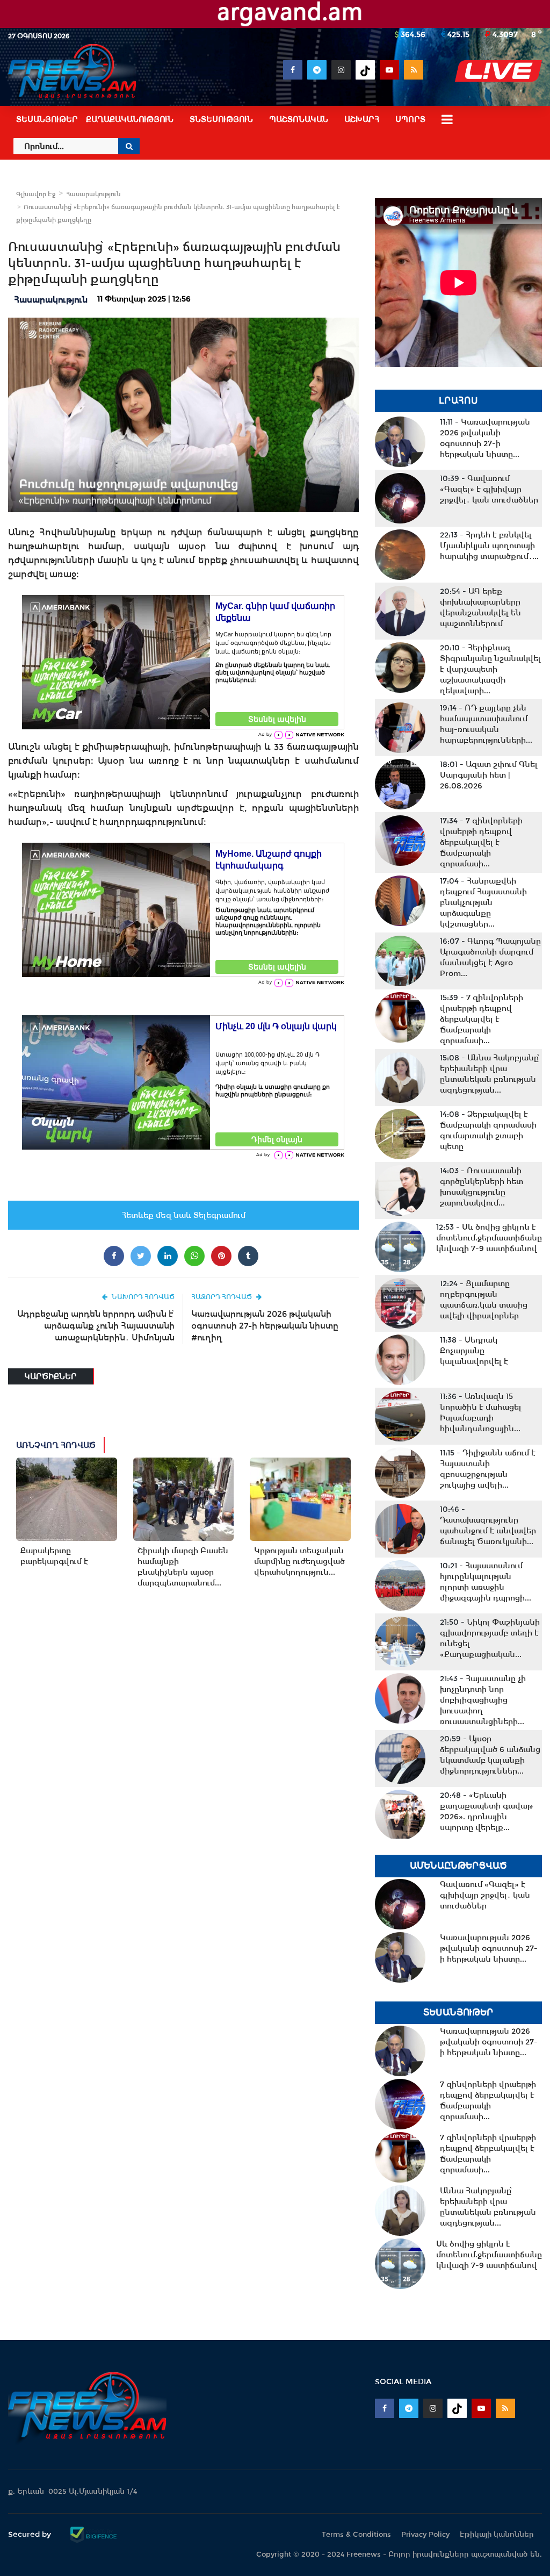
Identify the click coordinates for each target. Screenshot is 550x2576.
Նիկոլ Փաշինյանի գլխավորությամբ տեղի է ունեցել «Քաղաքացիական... (490, 1638)
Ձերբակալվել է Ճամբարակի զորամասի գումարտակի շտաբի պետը (488, 1130)
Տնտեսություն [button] (221, 119)
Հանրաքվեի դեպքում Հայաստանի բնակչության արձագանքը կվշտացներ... (483, 902)
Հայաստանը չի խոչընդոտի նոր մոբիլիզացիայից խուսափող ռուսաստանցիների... (483, 1700)
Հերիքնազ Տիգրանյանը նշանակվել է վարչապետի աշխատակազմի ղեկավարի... (490, 669)
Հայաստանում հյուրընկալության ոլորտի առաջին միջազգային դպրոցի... (486, 1582)
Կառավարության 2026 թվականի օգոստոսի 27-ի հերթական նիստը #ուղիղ (265, 1326)
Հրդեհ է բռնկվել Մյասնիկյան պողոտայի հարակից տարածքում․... (489, 546)
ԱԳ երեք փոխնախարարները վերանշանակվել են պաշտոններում (480, 607)
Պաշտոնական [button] (299, 119)
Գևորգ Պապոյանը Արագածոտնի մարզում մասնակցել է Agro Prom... (490, 957)
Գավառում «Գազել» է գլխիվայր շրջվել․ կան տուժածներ (489, 489)
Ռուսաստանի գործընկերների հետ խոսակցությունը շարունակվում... (482, 1187)
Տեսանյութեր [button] (47, 119)
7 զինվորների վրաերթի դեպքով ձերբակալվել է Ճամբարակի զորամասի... (481, 842)
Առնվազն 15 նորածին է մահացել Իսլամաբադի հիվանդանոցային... (481, 1412)
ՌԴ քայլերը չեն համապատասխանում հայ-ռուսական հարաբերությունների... (486, 724)
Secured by (31, 2534)
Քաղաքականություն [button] (130, 119)
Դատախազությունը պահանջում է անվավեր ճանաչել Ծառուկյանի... (488, 1525)
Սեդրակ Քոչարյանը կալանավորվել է (474, 1351)
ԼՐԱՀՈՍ (458, 401)
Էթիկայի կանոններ (497, 2534)
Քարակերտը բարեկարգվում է (54, 1556)
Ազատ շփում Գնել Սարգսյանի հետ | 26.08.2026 (489, 775)
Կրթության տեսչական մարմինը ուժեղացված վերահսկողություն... (299, 1561)
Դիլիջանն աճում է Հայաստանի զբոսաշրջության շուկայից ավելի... (488, 1469)
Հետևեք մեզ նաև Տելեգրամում (183, 1215)
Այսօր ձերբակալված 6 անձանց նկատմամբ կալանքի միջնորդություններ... (490, 1755)
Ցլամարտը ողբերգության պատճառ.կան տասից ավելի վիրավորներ (484, 1300)
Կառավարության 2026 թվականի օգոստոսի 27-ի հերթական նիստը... (485, 438)
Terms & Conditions (356, 2534)
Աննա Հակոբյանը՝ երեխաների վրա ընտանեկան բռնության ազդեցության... (490, 1074)
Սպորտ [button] (410, 119)
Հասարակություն (93, 194)
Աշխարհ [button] (362, 119)
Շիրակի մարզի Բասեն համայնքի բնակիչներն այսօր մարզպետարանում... (183, 1567)
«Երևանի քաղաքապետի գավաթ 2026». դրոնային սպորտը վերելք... (486, 1811)
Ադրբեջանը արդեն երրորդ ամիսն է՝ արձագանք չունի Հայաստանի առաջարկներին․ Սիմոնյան (96, 1326)
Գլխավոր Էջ (36, 194)
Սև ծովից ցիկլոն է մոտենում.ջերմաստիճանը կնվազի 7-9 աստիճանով (489, 1238)
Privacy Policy (425, 2534)
